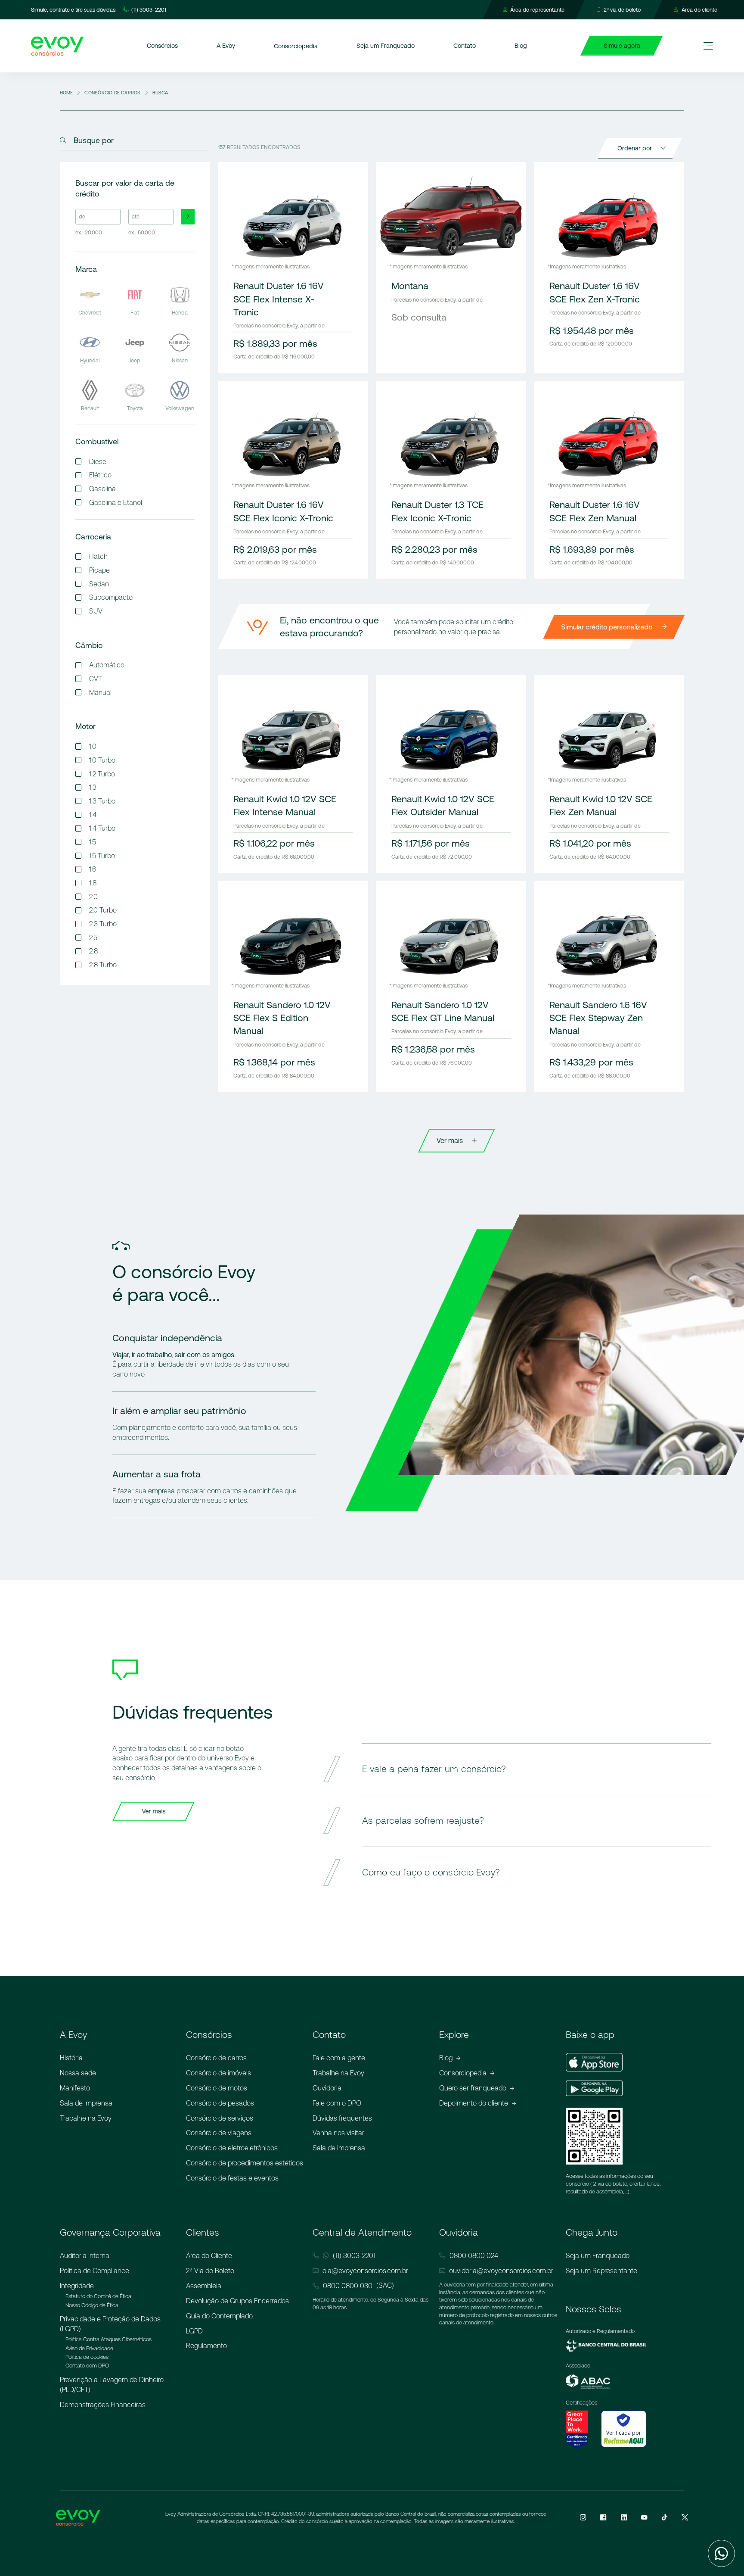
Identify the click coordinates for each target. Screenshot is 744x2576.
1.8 (93, 883)
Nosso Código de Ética (92, 2305)
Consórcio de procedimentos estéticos (245, 2163)
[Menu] (708, 46)
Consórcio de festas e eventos (232, 2178)
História (71, 2058)
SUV (96, 611)
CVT (96, 679)
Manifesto (75, 2088)
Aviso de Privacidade (89, 2348)
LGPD (194, 2331)
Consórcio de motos (217, 2088)
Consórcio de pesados (220, 2103)
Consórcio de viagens (219, 2133)
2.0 (93, 897)
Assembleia (204, 2286)
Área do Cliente (209, 2255)
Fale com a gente (339, 2058)
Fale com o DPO (337, 2103)
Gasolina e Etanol (116, 502)
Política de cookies (87, 2357)
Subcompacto (111, 597)
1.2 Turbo (102, 774)
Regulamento (206, 2345)
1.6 (93, 869)
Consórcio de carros (216, 2058)
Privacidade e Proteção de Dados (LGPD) (110, 2324)
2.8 (93, 951)
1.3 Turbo (102, 801)
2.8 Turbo (103, 965)
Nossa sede (78, 2073)
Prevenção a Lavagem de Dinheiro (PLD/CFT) (112, 2384)
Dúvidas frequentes (342, 2118)
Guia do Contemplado (219, 2316)
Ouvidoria (327, 2088)
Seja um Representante (601, 2271)
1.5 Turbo (102, 856)
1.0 (93, 746)
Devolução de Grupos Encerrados (237, 2301)
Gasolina (102, 489)
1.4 (93, 815)
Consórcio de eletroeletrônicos (232, 2148)
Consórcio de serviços (220, 2118)
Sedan (99, 584)
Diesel (98, 461)
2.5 (93, 938)
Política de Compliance (95, 2271)
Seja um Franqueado (598, 2255)
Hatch (98, 556)
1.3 (93, 787)
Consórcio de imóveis (219, 2073)
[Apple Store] (594, 2063)
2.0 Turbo (103, 910)
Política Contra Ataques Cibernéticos (108, 2339)
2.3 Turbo (103, 924)
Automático (107, 665)
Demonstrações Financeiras (103, 2405)
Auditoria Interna (85, 2255)
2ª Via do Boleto (210, 2271)
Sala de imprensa (86, 2103)
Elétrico (100, 475)
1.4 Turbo (102, 828)
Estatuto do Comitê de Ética (98, 2296)
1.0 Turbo (102, 760)
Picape (99, 570)
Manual (100, 692)
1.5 (93, 842)
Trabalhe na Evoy (86, 2118)
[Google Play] (594, 2090)
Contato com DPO (87, 2366)
